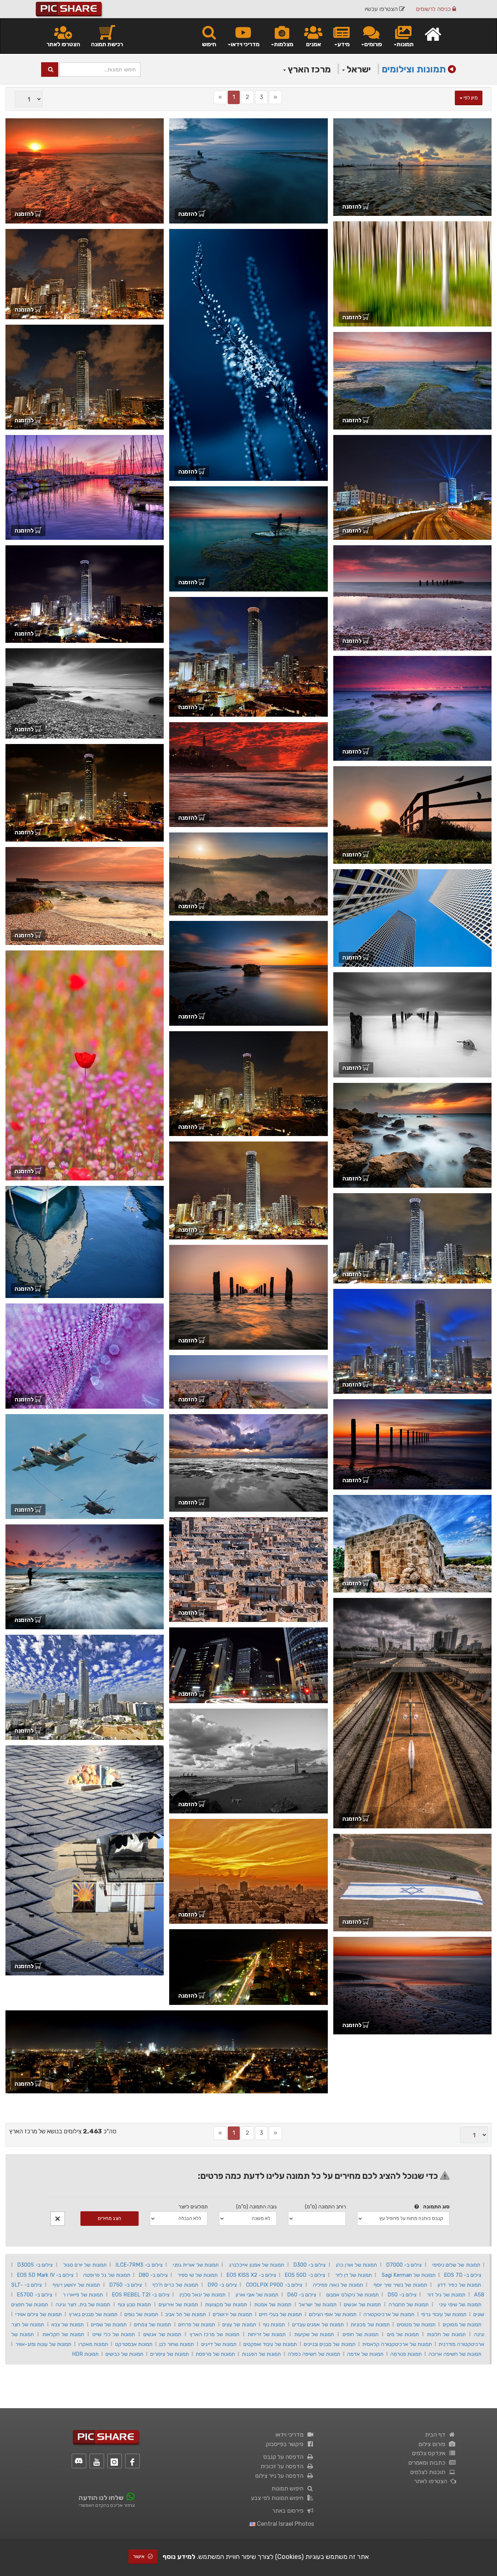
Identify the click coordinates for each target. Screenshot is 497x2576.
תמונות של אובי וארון (257, 2295)
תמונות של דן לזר (353, 2275)
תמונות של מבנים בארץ (93, 2314)
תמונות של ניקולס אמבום (352, 2295)
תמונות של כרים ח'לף (175, 2285)
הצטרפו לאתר (63, 44)
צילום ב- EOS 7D (463, 2275)
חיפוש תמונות (289, 2488)
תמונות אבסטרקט (134, 2344)
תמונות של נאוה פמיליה (338, 2285)
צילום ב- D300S (35, 2265)
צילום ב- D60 (302, 2295)
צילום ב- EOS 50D (305, 2275)
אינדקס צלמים (430, 2453)
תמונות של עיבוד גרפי (444, 2314)
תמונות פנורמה (406, 2354)
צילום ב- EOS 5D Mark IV (45, 2275)
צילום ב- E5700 (34, 2295)
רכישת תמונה (107, 44)
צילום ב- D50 (402, 2295)
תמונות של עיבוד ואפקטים (270, 2344)
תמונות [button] (405, 44)
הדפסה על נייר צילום (281, 2476)
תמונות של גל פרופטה (107, 2275)
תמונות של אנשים (362, 2304)
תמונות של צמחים (152, 2324)
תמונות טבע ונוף (135, 2304)
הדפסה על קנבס (285, 2457)
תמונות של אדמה (365, 2354)
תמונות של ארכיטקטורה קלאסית (397, 2344)
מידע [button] (343, 44)
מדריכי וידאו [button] (245, 44)
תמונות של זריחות (267, 2334)
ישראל (358, 69)
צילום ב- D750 (126, 2285)
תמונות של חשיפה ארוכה (455, 2354)
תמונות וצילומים (414, 69)
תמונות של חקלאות (63, 2334)
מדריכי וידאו (291, 2435)
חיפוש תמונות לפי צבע (279, 2498)
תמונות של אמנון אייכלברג (257, 2265)
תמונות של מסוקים (462, 2324)
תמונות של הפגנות (261, 2354)
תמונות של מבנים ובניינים (329, 2344)
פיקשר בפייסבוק (286, 2444)
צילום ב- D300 (310, 2265)
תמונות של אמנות (273, 2304)
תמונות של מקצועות (226, 2304)
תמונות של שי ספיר (198, 2275)
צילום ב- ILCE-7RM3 (139, 2265)
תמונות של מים (403, 2334)
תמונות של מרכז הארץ (214, 2334)
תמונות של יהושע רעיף (76, 2285)
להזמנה (353, 207)
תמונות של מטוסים (416, 2324)
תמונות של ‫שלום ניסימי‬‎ (456, 2265)
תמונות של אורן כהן (357, 2265)
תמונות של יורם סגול (85, 2265)
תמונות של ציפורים (170, 2354)
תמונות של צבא (67, 2324)
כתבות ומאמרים (428, 2463)
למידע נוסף (179, 2557)
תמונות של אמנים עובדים (318, 2324)
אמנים (313, 44)
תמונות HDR (85, 2354)
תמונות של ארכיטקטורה (389, 2314)
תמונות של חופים (361, 2334)
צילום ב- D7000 (404, 2265)
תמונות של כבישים (124, 2354)
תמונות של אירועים (178, 2304)
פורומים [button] (373, 44)
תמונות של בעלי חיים (281, 2314)
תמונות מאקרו (93, 2344)
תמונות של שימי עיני (460, 2304)
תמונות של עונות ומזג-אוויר (43, 2344)
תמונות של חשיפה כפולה (314, 2354)
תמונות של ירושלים (232, 2314)
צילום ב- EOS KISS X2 (251, 2275)
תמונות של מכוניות (370, 2324)
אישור (139, 2557)
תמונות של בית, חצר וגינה (83, 2304)
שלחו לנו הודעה (101, 2498)
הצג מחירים (110, 2218)
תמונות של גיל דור (446, 2295)
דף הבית (437, 2435)
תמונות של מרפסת (215, 2354)
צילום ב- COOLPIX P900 (274, 2285)
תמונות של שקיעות (314, 2334)
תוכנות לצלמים (429, 2472)
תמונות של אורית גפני (196, 2265)
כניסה (434, 9)
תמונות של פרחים (197, 2324)
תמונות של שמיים (109, 2324)
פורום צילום (433, 2444)
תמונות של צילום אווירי (39, 2314)
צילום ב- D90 (222, 2285)
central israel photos (285, 2524)
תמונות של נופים (141, 2314)
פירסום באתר (289, 2511)
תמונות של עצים (239, 2324)
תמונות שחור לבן (177, 2344)
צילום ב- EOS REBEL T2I (141, 2295)
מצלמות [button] (284, 44)
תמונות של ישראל (318, 2304)
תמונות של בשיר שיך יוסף (400, 2285)
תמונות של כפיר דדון (459, 2285)
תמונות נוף (274, 2324)
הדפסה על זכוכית (283, 2466)
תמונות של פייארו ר (83, 2295)
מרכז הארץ (308, 69)
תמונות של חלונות (446, 2334)
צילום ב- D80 (153, 2275)
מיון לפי (470, 98)
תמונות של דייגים (219, 2344)
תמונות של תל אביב (186, 2314)
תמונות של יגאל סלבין (203, 2295)
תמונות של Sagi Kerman (409, 2275)
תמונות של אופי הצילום (333, 2314)
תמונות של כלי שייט (114, 2334)
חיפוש (209, 44)
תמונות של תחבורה (409, 2304)
